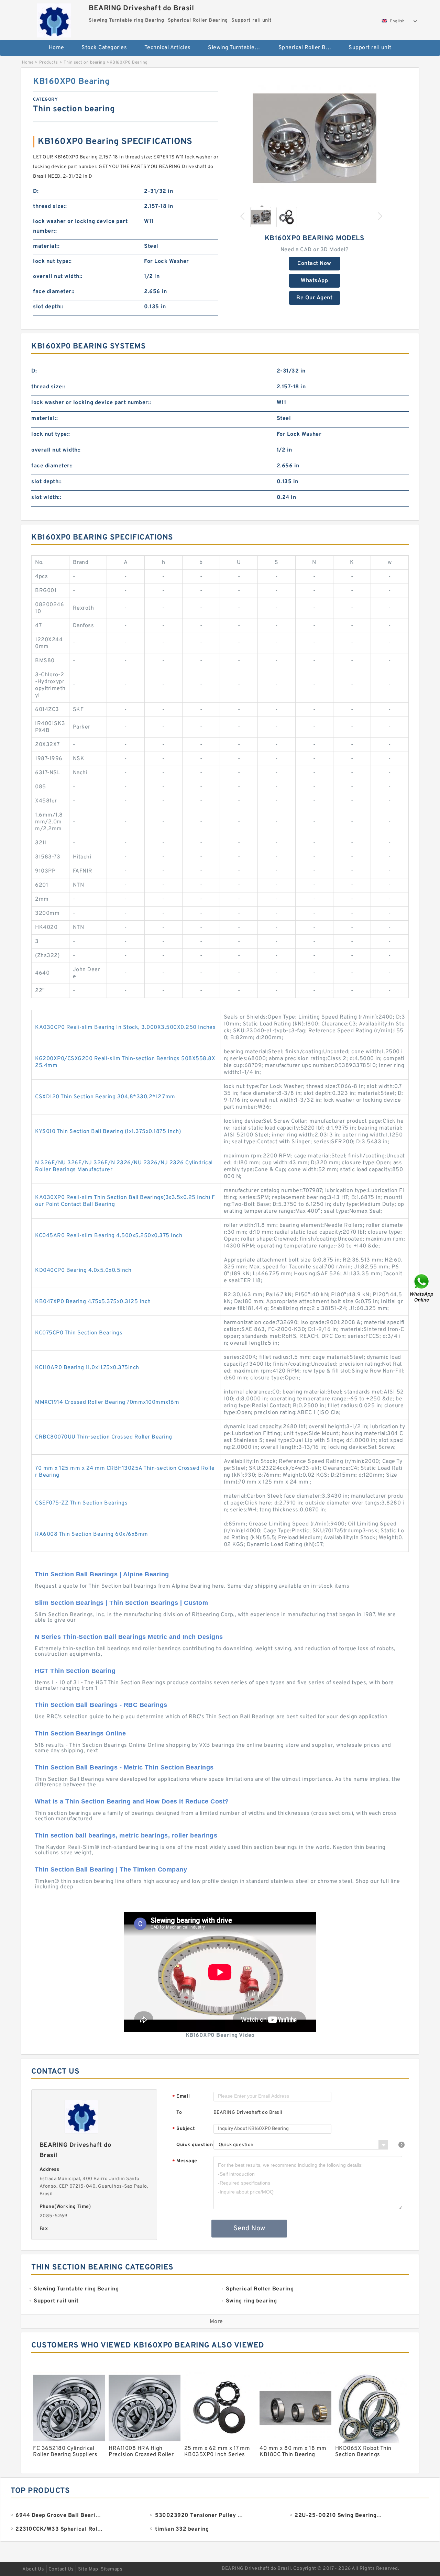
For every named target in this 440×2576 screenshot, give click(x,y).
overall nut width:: (58, 277)
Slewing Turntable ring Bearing (238, 48)
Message (185, 2161)
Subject (184, 2129)
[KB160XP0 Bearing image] (315, 138)
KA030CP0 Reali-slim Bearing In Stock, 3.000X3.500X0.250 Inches (125, 1028)
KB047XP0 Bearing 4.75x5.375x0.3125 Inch (93, 1302)
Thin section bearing (84, 63)
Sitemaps (112, 2569)
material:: (46, 246)
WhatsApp (314, 281)
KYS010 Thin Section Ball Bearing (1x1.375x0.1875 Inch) (108, 1132)
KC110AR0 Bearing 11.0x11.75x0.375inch (87, 1368)
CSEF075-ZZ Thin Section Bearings (81, 1503)
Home (57, 48)
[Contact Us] (422, 1288)
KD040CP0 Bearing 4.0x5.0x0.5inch (83, 1270)
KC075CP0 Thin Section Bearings (79, 1333)
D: (36, 191)
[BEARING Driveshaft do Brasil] (54, 19)
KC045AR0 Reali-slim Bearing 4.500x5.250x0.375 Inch (109, 1236)
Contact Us (61, 2569)
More (216, 2322)
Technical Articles (168, 48)
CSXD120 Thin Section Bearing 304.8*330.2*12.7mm (105, 1097)
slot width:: (46, 498)
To (179, 2113)
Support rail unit (370, 48)
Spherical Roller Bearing (309, 48)
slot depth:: (48, 307)
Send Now (249, 2229)
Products (49, 63)
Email (181, 2097)
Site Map (88, 2569)
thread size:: (50, 207)
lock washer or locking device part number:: (80, 226)
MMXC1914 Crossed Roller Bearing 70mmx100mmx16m (107, 1402)
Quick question (195, 2145)
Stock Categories (104, 48)
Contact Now (314, 264)
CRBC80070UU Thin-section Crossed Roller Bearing (104, 1437)
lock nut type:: (52, 262)
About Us (33, 2569)
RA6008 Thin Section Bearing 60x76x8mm (92, 1534)
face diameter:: (54, 292)
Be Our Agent (314, 298)
